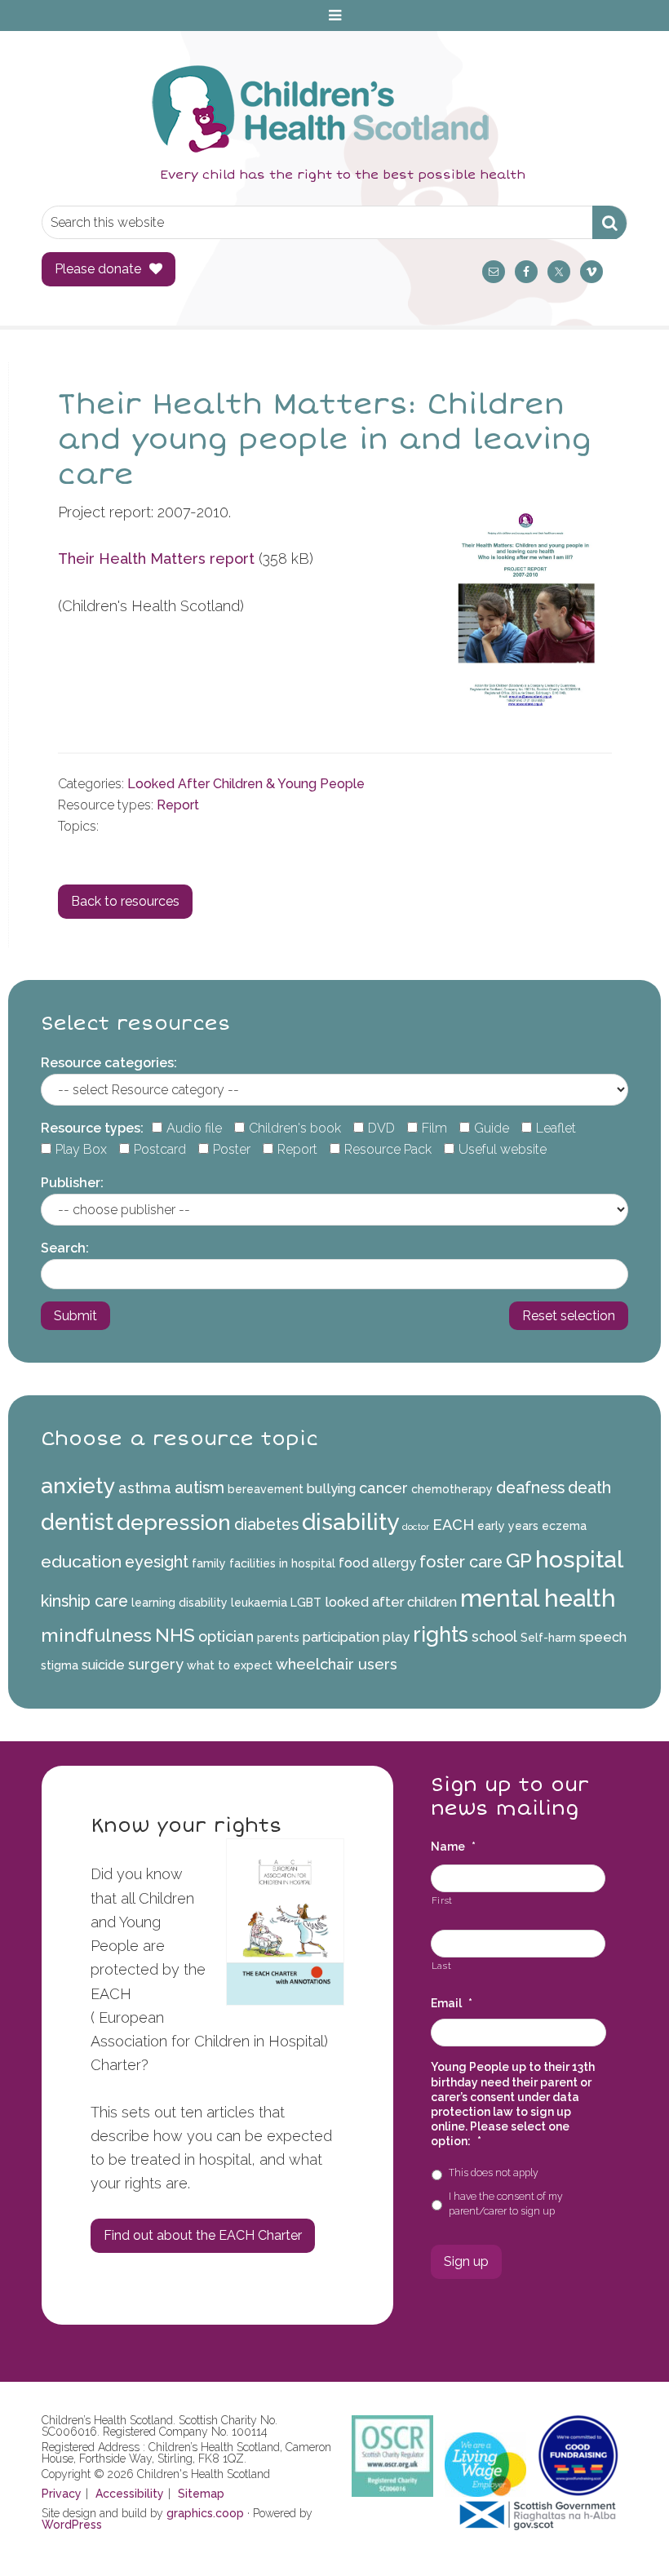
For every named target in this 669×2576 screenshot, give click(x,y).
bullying (331, 1489)
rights (441, 1634)
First (442, 1900)
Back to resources (125, 901)
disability (350, 1522)
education (81, 1561)
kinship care (84, 1601)
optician (226, 1636)
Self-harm (548, 1638)
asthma (145, 1488)
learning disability (179, 1603)
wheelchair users (337, 1664)
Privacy (62, 2494)
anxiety (78, 1485)
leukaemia (259, 1603)
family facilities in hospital (264, 1563)
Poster (232, 1149)
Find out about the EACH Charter (203, 2235)
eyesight (157, 1562)
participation (341, 1637)
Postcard (160, 1149)
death (589, 1488)
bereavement (266, 1489)
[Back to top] (622, 2529)
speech (603, 1637)
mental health (538, 1598)
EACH (453, 1525)
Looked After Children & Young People (246, 784)
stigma (60, 1665)
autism (199, 1488)
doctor (416, 1527)
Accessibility (130, 2494)
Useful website (503, 1149)
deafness (530, 1488)
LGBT (306, 1603)
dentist (77, 1522)
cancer (383, 1488)
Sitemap (201, 2494)
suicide (103, 1665)
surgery (156, 1664)
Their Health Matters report (156, 559)
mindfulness (96, 1635)
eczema (564, 1526)
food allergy (377, 1563)
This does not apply (494, 2173)
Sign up (466, 2261)
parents (278, 1638)
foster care (461, 1562)
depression (174, 1522)
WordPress (72, 2525)
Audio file (194, 1128)
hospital (579, 1559)
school (494, 1636)
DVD (381, 1128)
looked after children (391, 1602)
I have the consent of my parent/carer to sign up (506, 2204)
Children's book (295, 1128)
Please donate (98, 269)
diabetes (266, 1524)
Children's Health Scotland (318, 109)
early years (508, 1526)
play (396, 1637)
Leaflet (556, 1128)
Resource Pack (388, 1149)
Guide (492, 1128)
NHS (175, 1635)
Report (178, 805)
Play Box (81, 1149)
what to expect (230, 1665)
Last (442, 1966)
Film (434, 1128)
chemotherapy (452, 1489)
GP (519, 1561)
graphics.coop (205, 2513)
